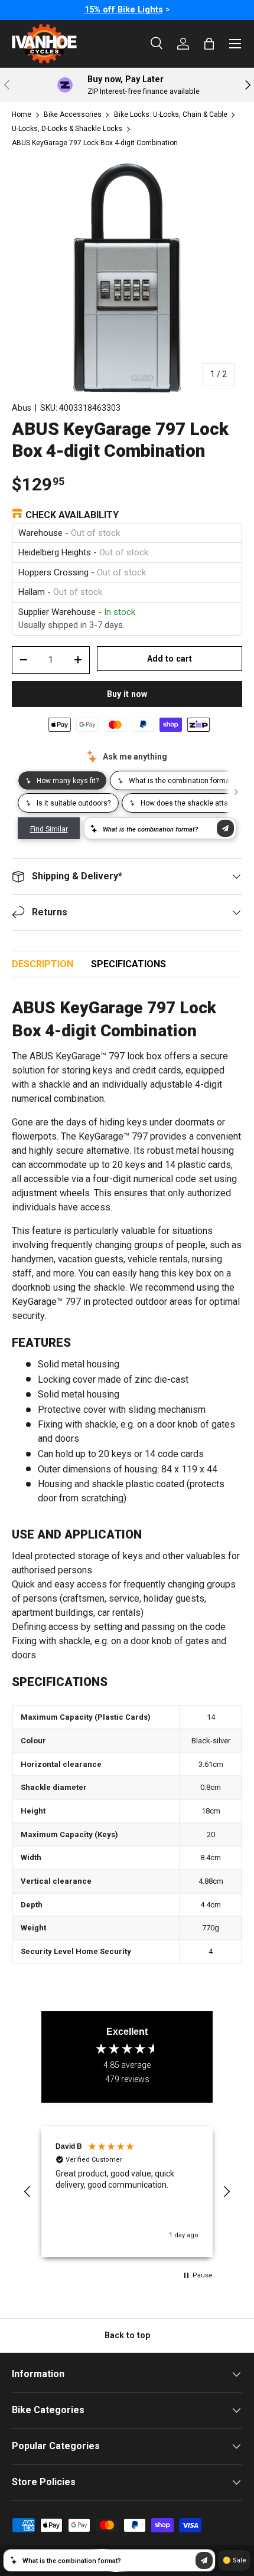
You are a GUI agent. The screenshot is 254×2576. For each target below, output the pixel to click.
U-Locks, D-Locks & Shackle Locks (67, 129)
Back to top (127, 2335)
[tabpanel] (127, 1481)
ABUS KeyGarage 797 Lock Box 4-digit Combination (95, 143)
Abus (22, 408)
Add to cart (170, 659)
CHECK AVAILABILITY (72, 515)
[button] (28, 2192)
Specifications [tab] (128, 964)
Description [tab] (43, 964)
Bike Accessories (73, 114)
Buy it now (127, 694)
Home (22, 114)
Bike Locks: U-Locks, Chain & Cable (171, 114)
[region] (127, 2192)
